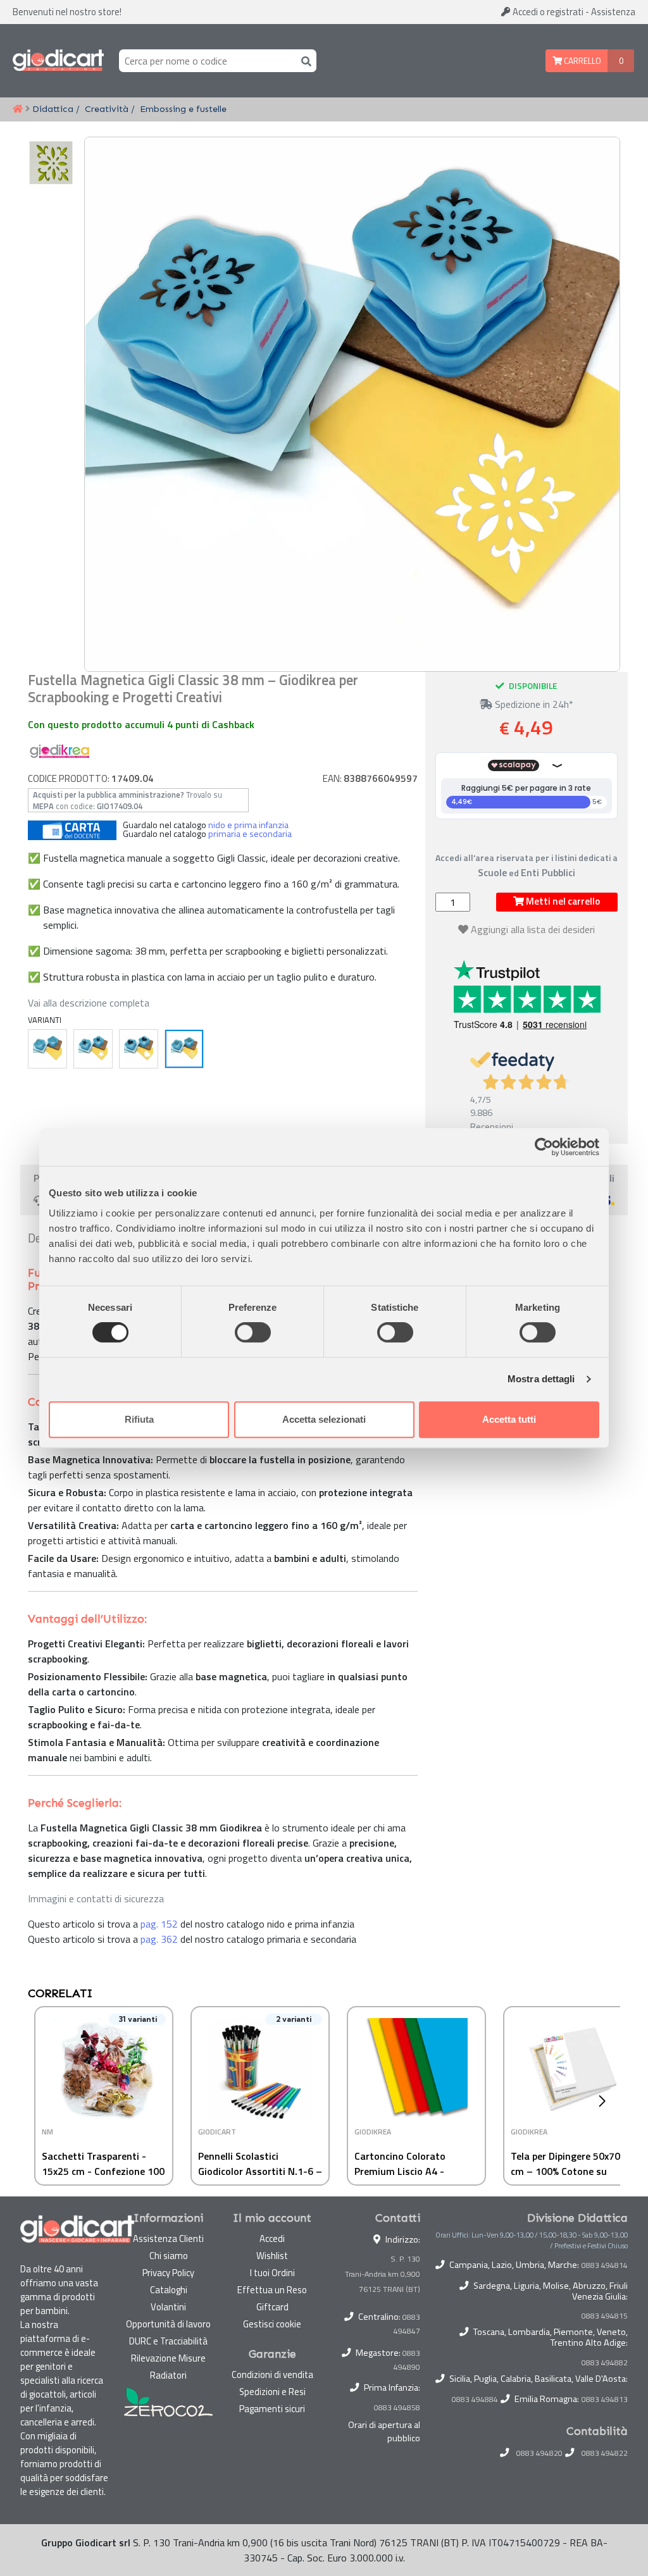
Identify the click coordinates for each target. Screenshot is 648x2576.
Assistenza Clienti (168, 2239)
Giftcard (272, 2307)
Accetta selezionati (324, 1419)
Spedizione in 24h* (533, 704)
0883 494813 (605, 2400)
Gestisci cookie (272, 2324)
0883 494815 (605, 2316)
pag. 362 (159, 1939)
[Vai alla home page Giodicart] (58, 61)
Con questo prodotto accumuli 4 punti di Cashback (141, 724)
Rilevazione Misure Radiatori (168, 2367)
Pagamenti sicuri (272, 2409)
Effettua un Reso (272, 2290)
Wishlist (272, 2256)
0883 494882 (605, 2363)
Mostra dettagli (541, 1379)
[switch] (253, 1332)
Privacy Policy (168, 2273)
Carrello (582, 61)
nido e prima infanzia (248, 825)
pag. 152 (159, 1924)
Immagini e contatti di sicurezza (96, 1898)
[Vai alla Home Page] (18, 109)
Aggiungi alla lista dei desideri (533, 929)
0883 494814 (605, 2265)
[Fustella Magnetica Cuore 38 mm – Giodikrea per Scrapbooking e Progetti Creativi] (139, 1049)
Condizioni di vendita (272, 2375)
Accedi (547, 12)
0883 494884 (475, 2400)
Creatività (107, 109)
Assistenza (613, 12)
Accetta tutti (509, 1419)
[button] (605, 2101)
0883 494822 (605, 2453)
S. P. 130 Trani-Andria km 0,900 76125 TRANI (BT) (383, 2274)
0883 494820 (539, 2453)
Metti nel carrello (562, 901)
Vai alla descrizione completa (89, 1003)
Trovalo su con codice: (128, 800)
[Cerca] (304, 60)
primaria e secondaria (250, 834)
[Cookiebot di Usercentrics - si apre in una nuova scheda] (544, 1147)
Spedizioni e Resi (272, 2392)
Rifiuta (139, 1419)
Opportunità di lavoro (168, 2324)
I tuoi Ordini (272, 2273)
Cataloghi (169, 2290)
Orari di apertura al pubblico (384, 2432)
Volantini (168, 2307)
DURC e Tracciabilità (168, 2341)
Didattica (53, 109)
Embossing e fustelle (183, 109)
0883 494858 (397, 2407)
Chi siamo (169, 2256)
